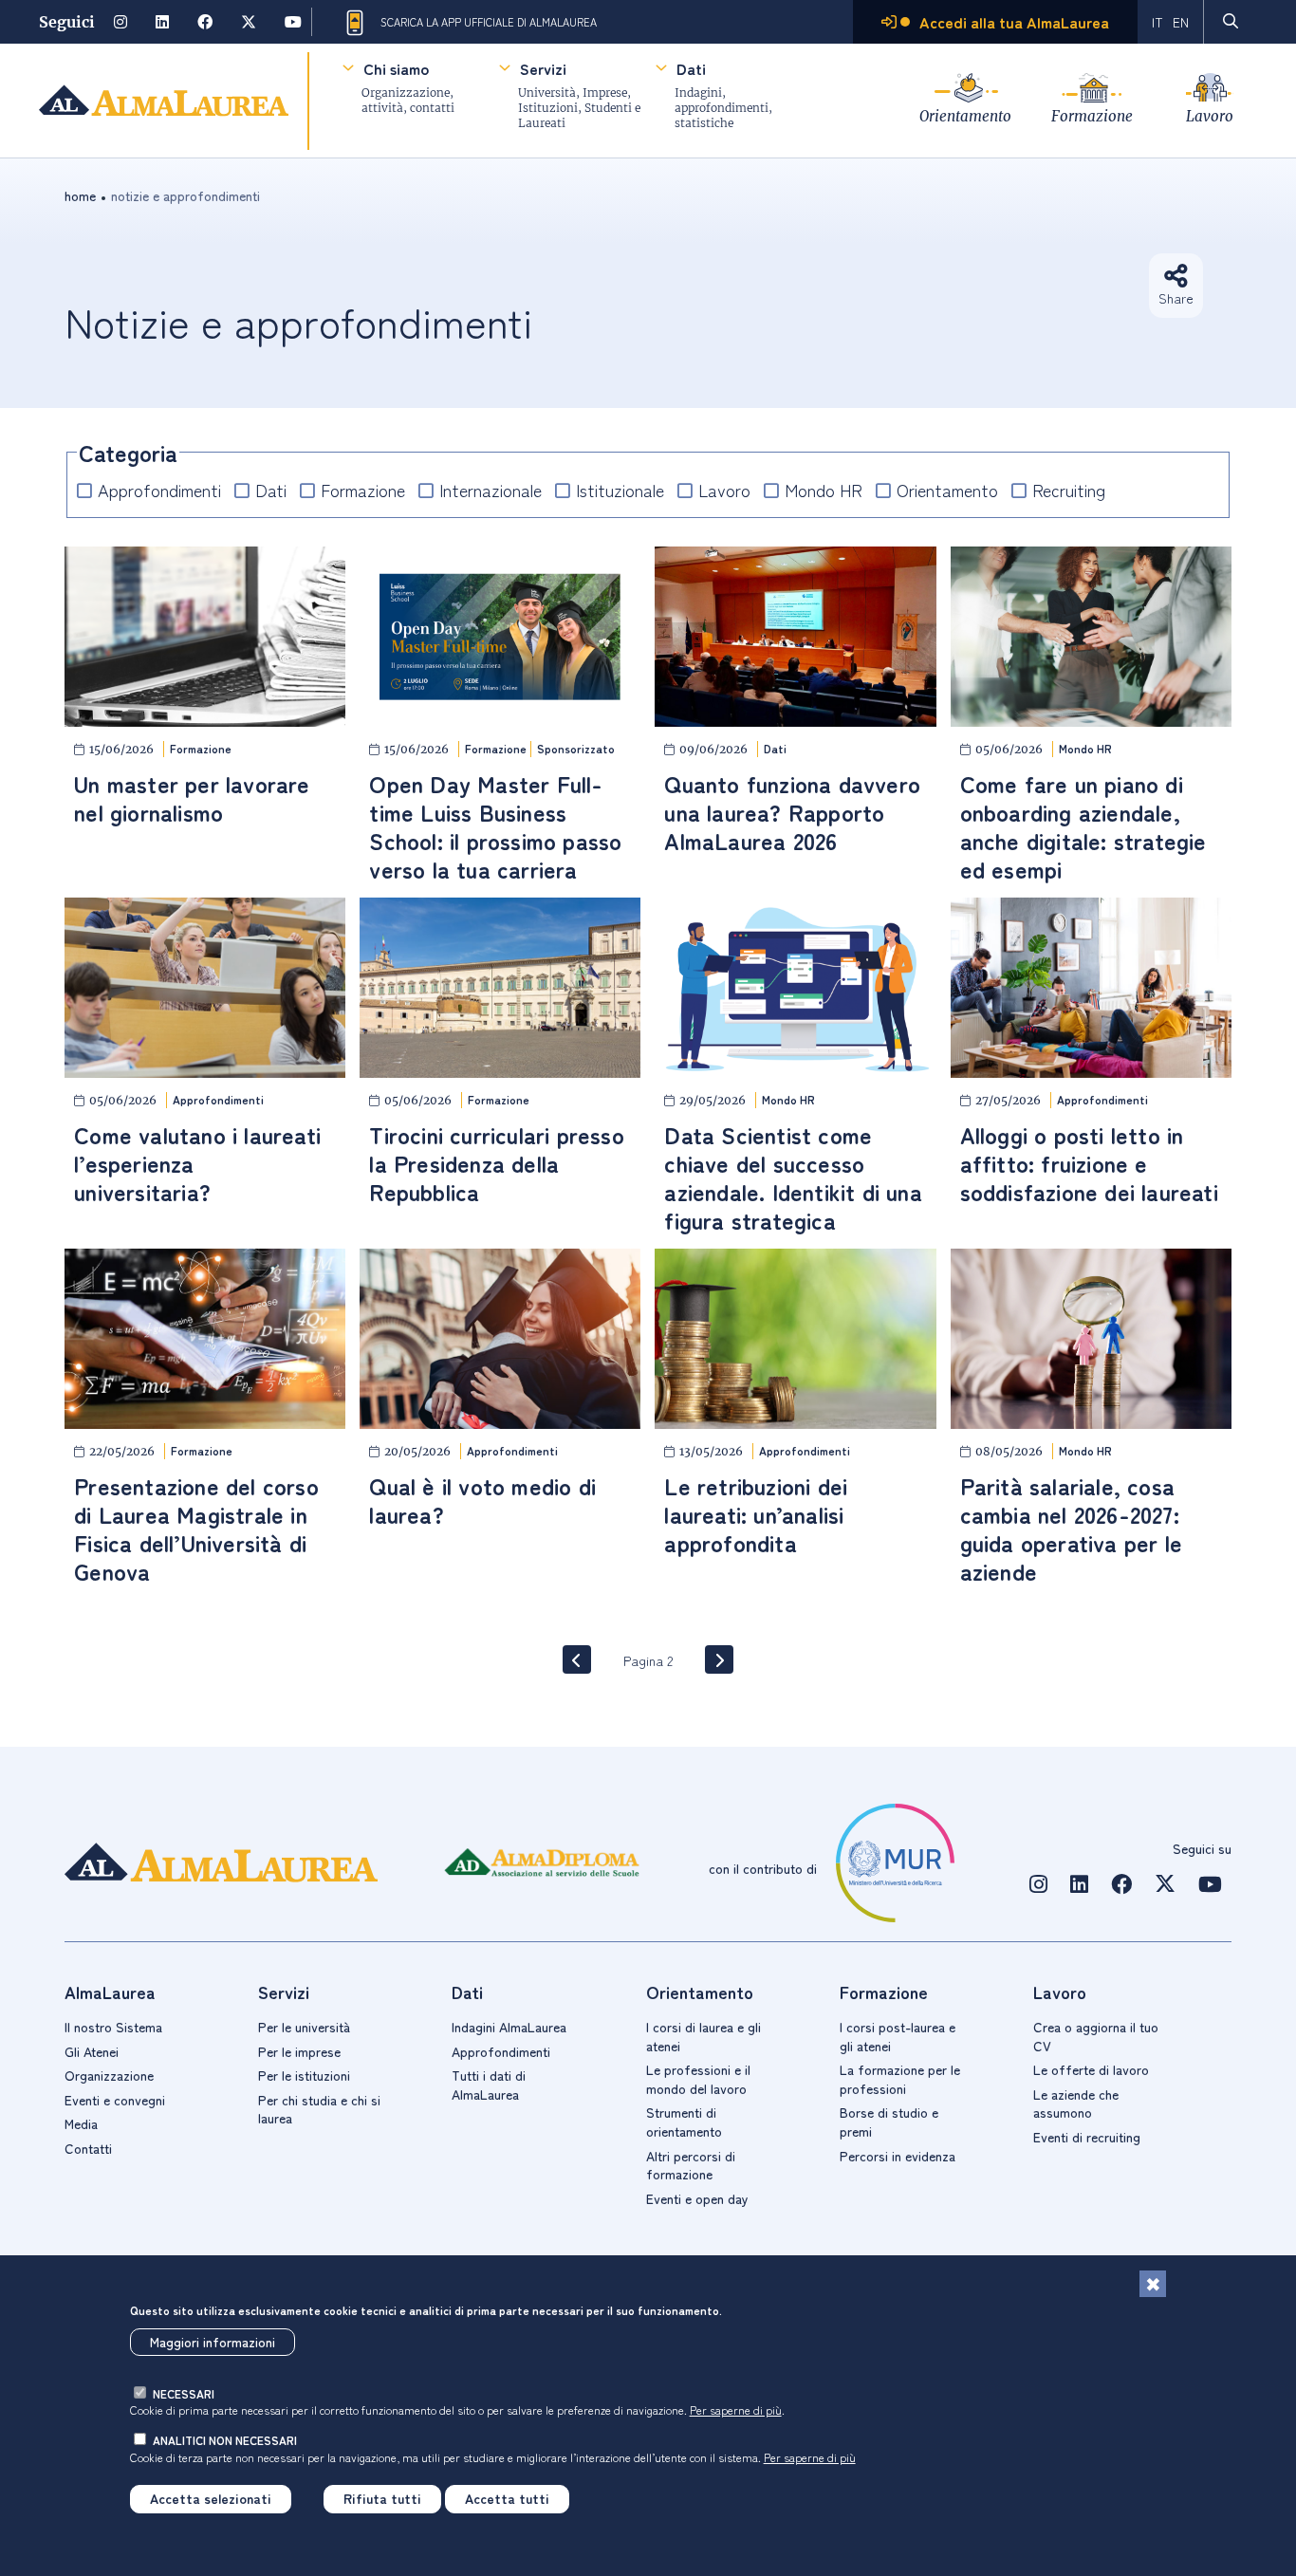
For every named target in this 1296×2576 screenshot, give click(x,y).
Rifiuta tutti (382, 2498)
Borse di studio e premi (889, 2122)
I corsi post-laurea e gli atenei (898, 2036)
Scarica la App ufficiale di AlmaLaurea (489, 22)
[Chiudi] (1153, 2284)
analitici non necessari (225, 2440)
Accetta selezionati (211, 2498)
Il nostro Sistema (113, 2027)
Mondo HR (824, 490)
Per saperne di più (736, 2409)
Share (1176, 298)
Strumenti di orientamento (684, 2122)
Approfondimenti (159, 490)
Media (81, 2123)
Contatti (88, 2148)
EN (1181, 22)
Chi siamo (396, 68)
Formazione (1092, 116)
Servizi (543, 68)
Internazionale (491, 490)
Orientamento (965, 116)
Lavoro (1210, 116)
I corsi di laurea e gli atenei (704, 2036)
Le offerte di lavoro (1091, 2069)
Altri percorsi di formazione (691, 2165)
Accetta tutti (507, 2498)
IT (1157, 22)
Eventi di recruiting (1087, 2137)
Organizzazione (109, 2075)
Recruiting (1069, 490)
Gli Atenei (92, 2051)
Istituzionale (620, 490)
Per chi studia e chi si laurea (319, 2109)
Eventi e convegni (115, 2100)
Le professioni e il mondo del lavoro (698, 2079)
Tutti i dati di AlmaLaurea (489, 2085)
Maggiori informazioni (213, 2343)
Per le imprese (299, 2051)
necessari (184, 2393)
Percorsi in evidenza (898, 2156)
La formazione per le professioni (900, 2079)
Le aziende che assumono (1076, 2103)
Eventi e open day (697, 2198)
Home (80, 195)
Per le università (304, 2027)
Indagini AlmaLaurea (509, 2027)
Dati (691, 68)
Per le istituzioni (304, 2075)
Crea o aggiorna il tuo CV (1096, 2036)
